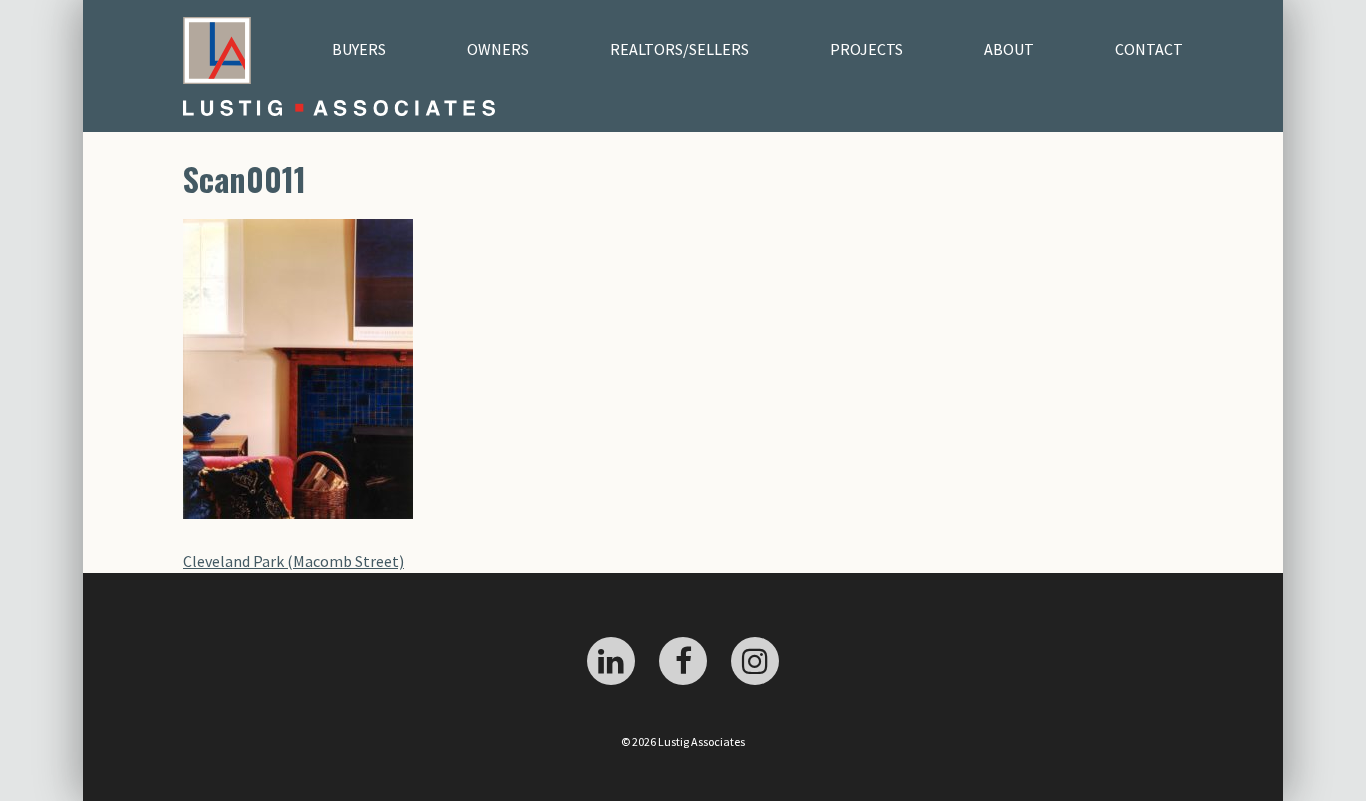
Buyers (359, 49)
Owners (498, 49)
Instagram (755, 661)
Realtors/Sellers (679, 49)
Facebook (683, 661)
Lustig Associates (374, 108)
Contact (1149, 49)
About (1009, 49)
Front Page (217, 50)
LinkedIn (611, 661)
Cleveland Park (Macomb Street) (293, 561)
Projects (866, 49)
